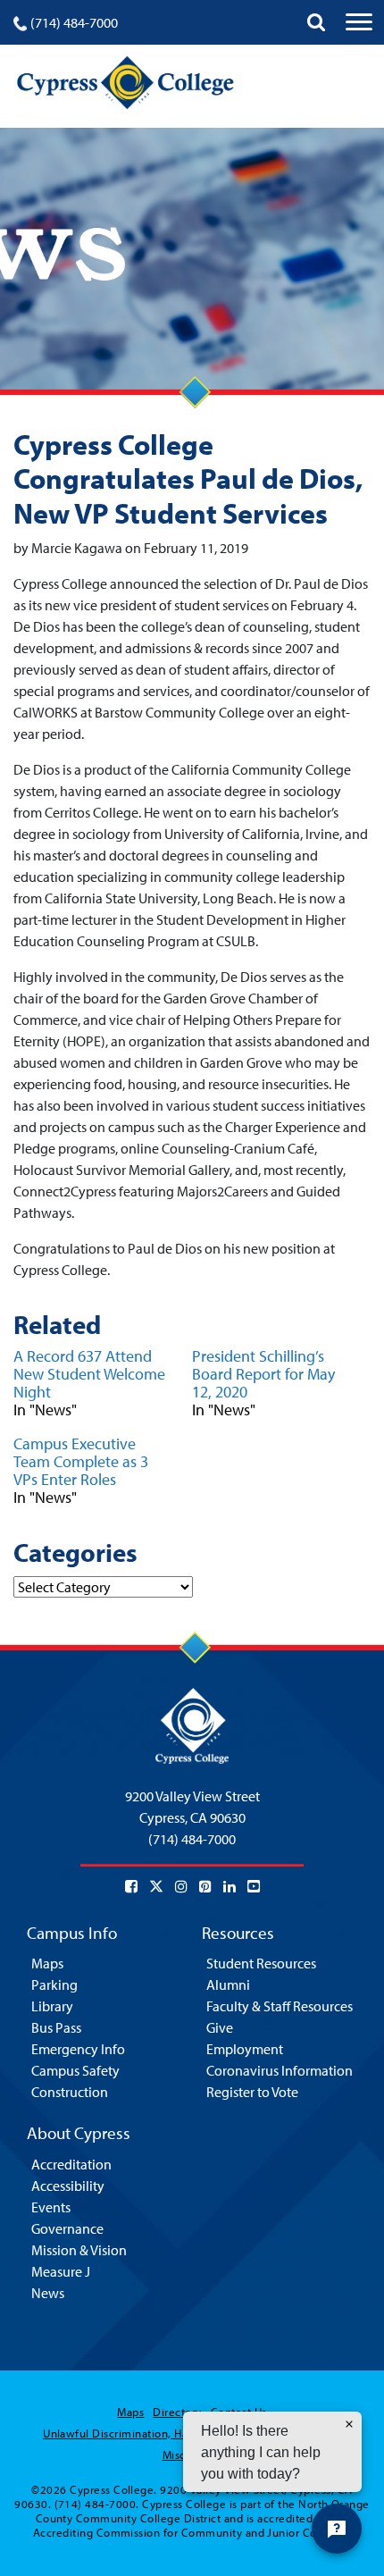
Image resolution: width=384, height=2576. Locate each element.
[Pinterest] (205, 1886)
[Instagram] (181, 1886)
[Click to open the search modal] (316, 22)
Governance (67, 2228)
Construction (70, 2092)
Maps (47, 1963)
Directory (177, 2412)
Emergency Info (78, 2049)
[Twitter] (156, 1886)
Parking (54, 1984)
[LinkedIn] (230, 1886)
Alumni (228, 1984)
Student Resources (261, 1963)
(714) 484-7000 (74, 22)
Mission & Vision (79, 2250)
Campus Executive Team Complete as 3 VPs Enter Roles (81, 1461)
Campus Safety (75, 2070)
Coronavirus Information (280, 2070)
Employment (245, 2049)
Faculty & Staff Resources (280, 2006)
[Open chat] (337, 2529)
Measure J (61, 2271)
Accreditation (71, 2164)
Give (220, 2027)
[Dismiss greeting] (349, 2424)
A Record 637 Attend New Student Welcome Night (89, 1374)
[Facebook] (131, 1886)
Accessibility (68, 2186)
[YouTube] (254, 1886)
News (48, 2293)
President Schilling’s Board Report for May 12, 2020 (263, 1374)
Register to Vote (252, 2092)
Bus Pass (56, 2027)
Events (51, 2207)
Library (52, 2006)
